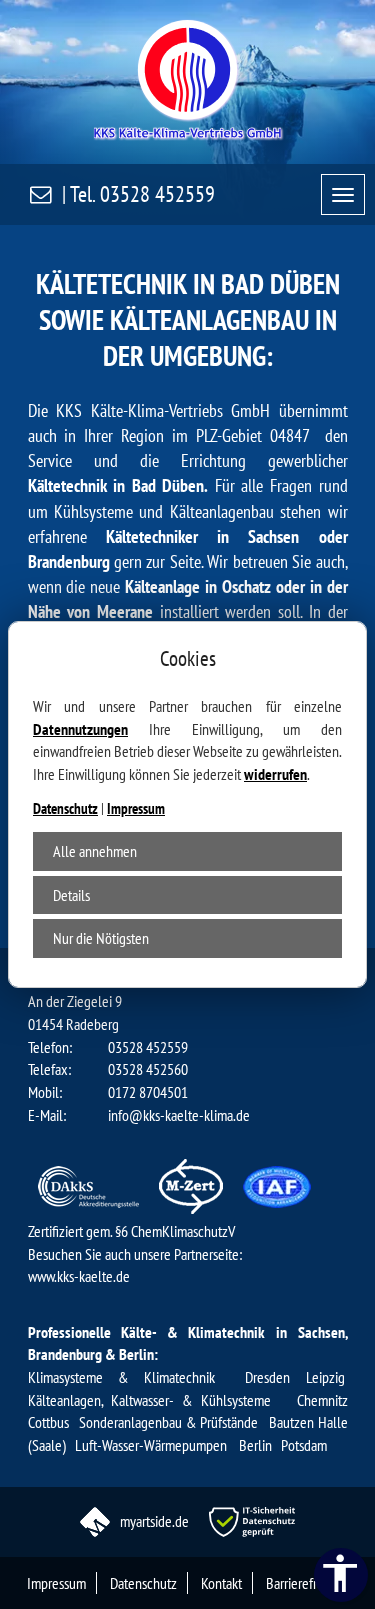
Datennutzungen (80, 729)
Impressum (136, 808)
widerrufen (275, 774)
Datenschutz (65, 808)
